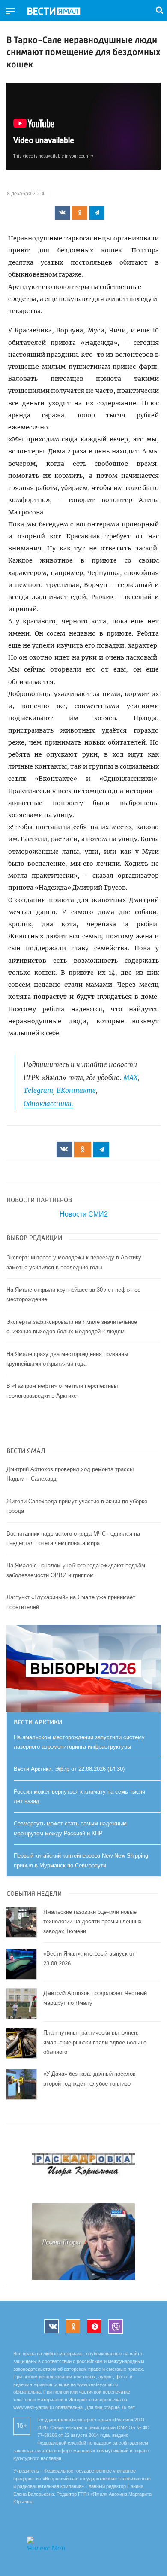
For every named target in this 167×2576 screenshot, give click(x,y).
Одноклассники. (48, 1104)
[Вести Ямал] (61, 12)
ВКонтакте (76, 1090)
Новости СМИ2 (84, 1214)
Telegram (38, 1090)
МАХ (131, 1078)
